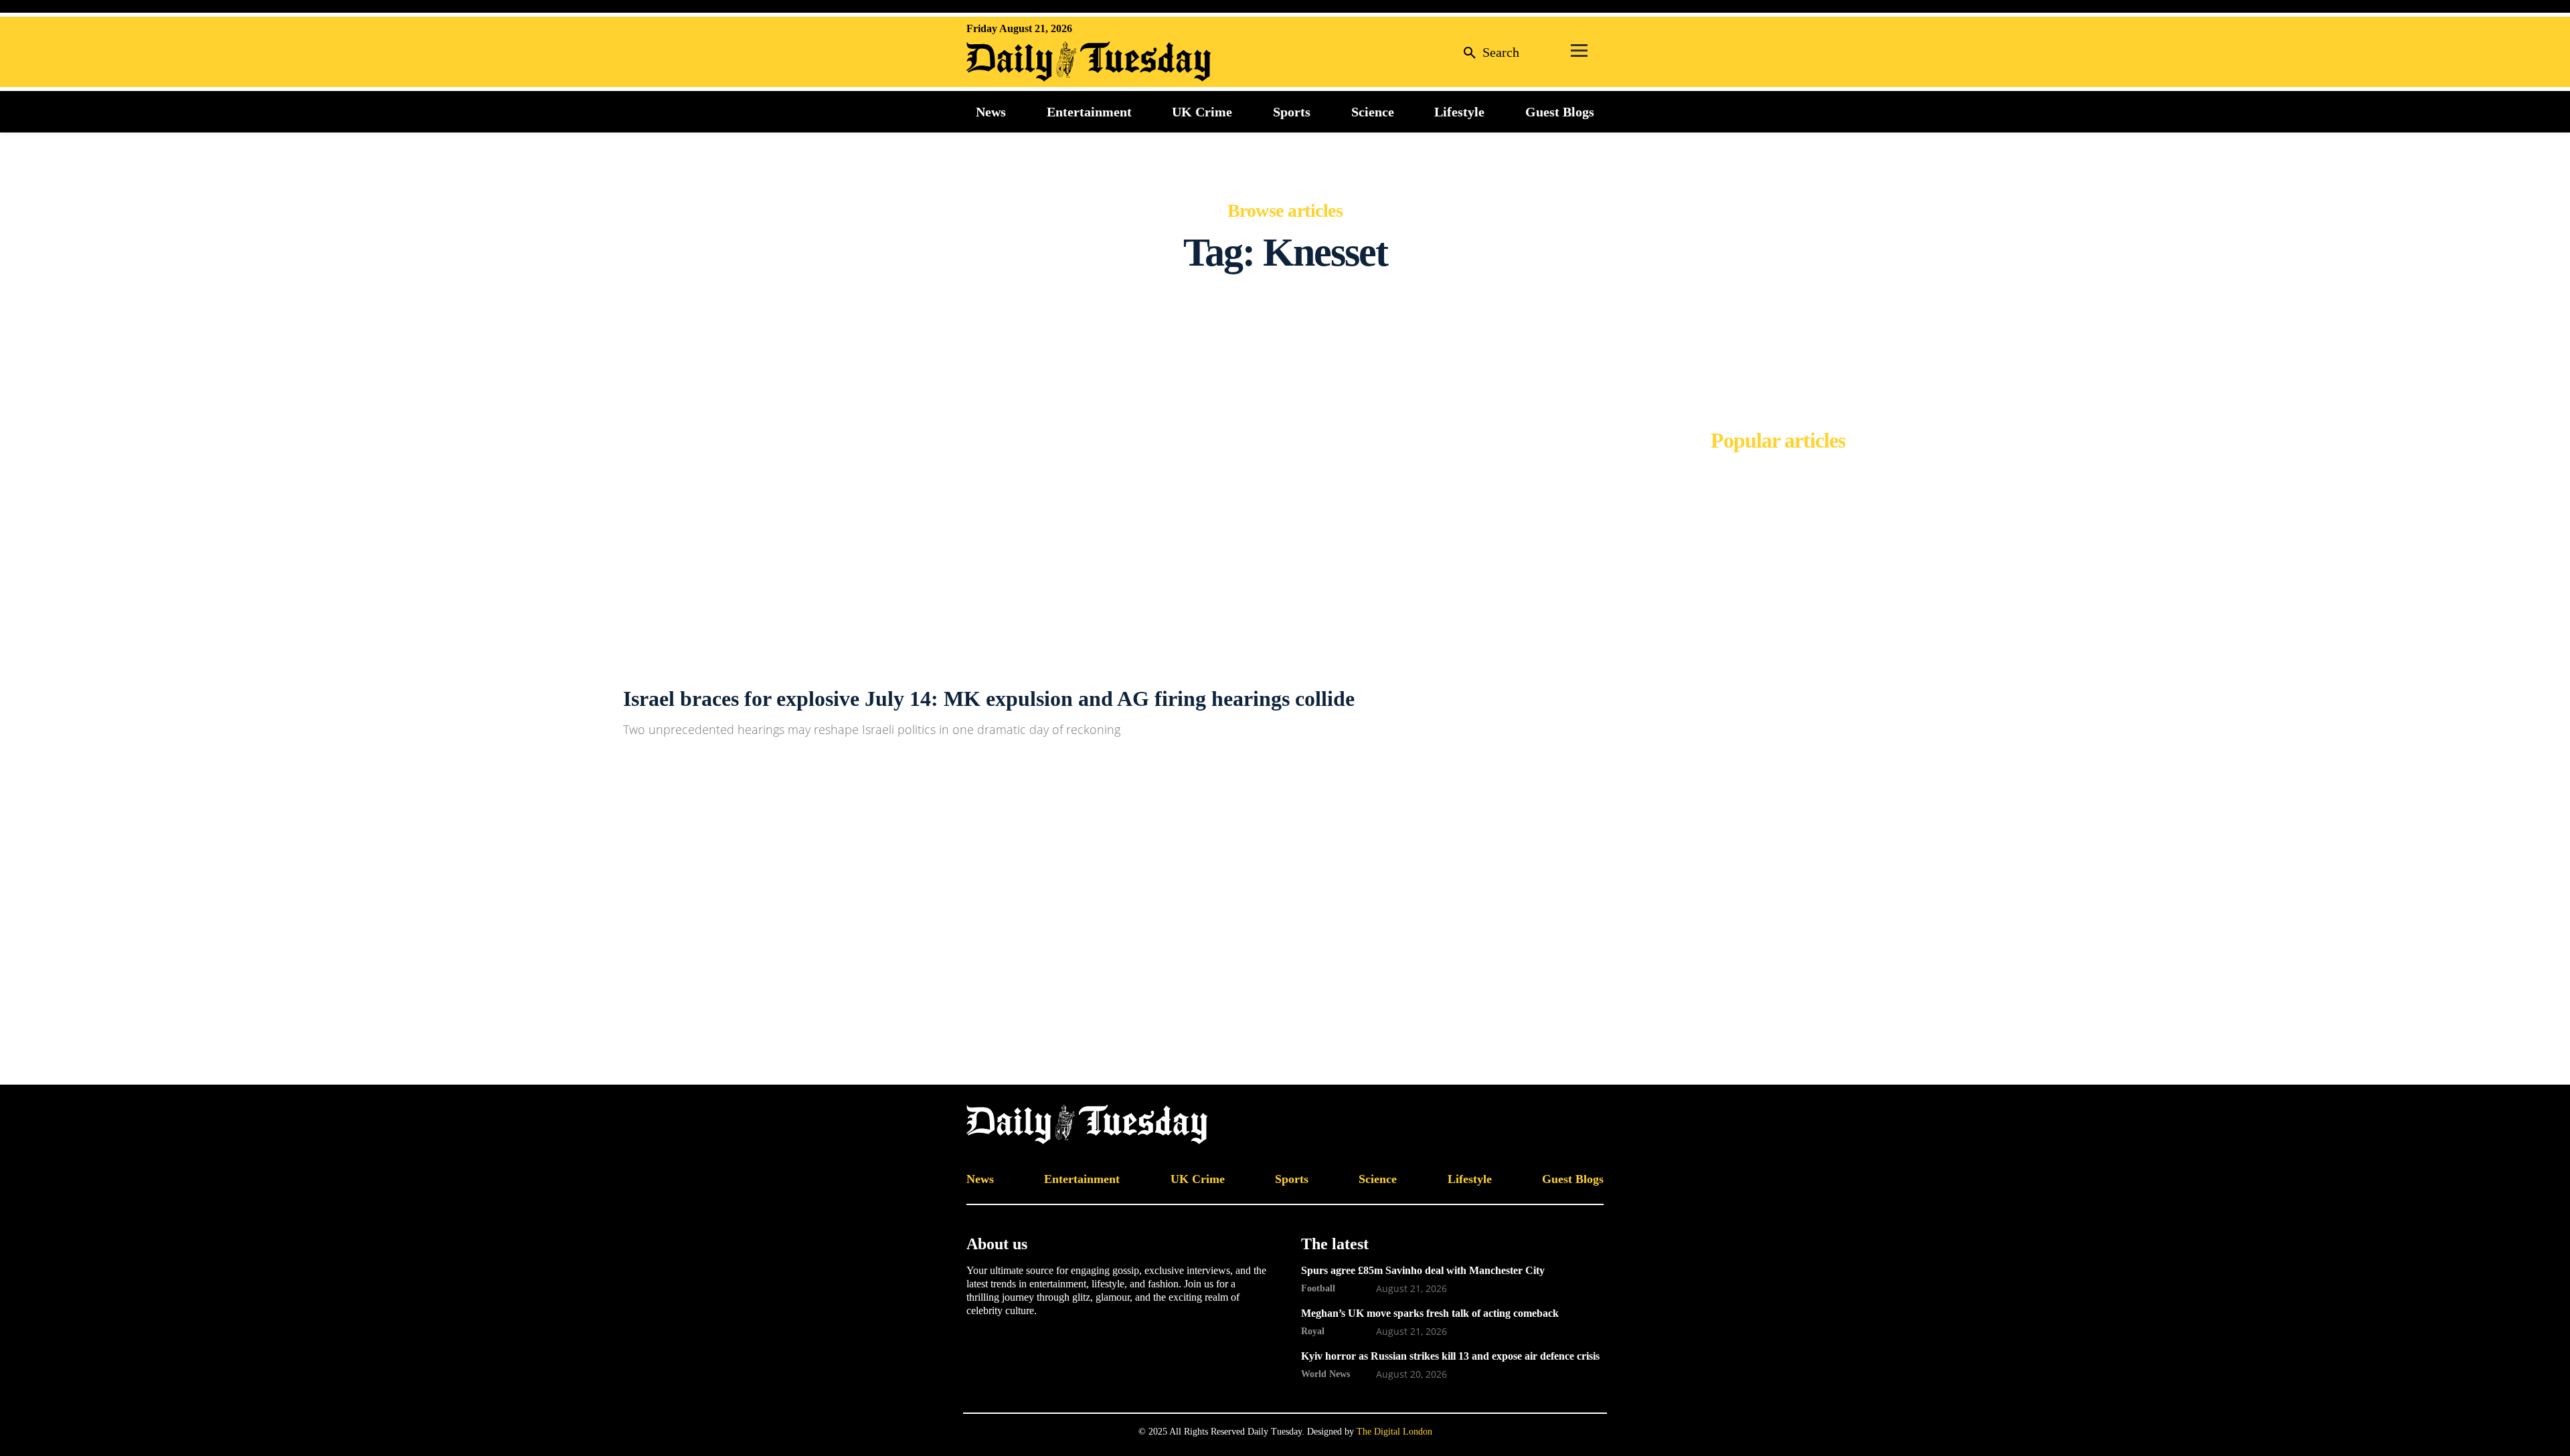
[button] (1488, 52)
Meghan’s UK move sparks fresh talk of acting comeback (1430, 1313)
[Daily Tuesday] (1053, 62)
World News (1325, 1374)
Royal (1313, 1331)
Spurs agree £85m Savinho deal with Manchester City (1423, 1270)
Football (1318, 1288)
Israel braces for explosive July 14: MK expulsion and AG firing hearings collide (989, 699)
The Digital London (1394, 1432)
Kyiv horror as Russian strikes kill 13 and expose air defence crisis (1450, 1356)
